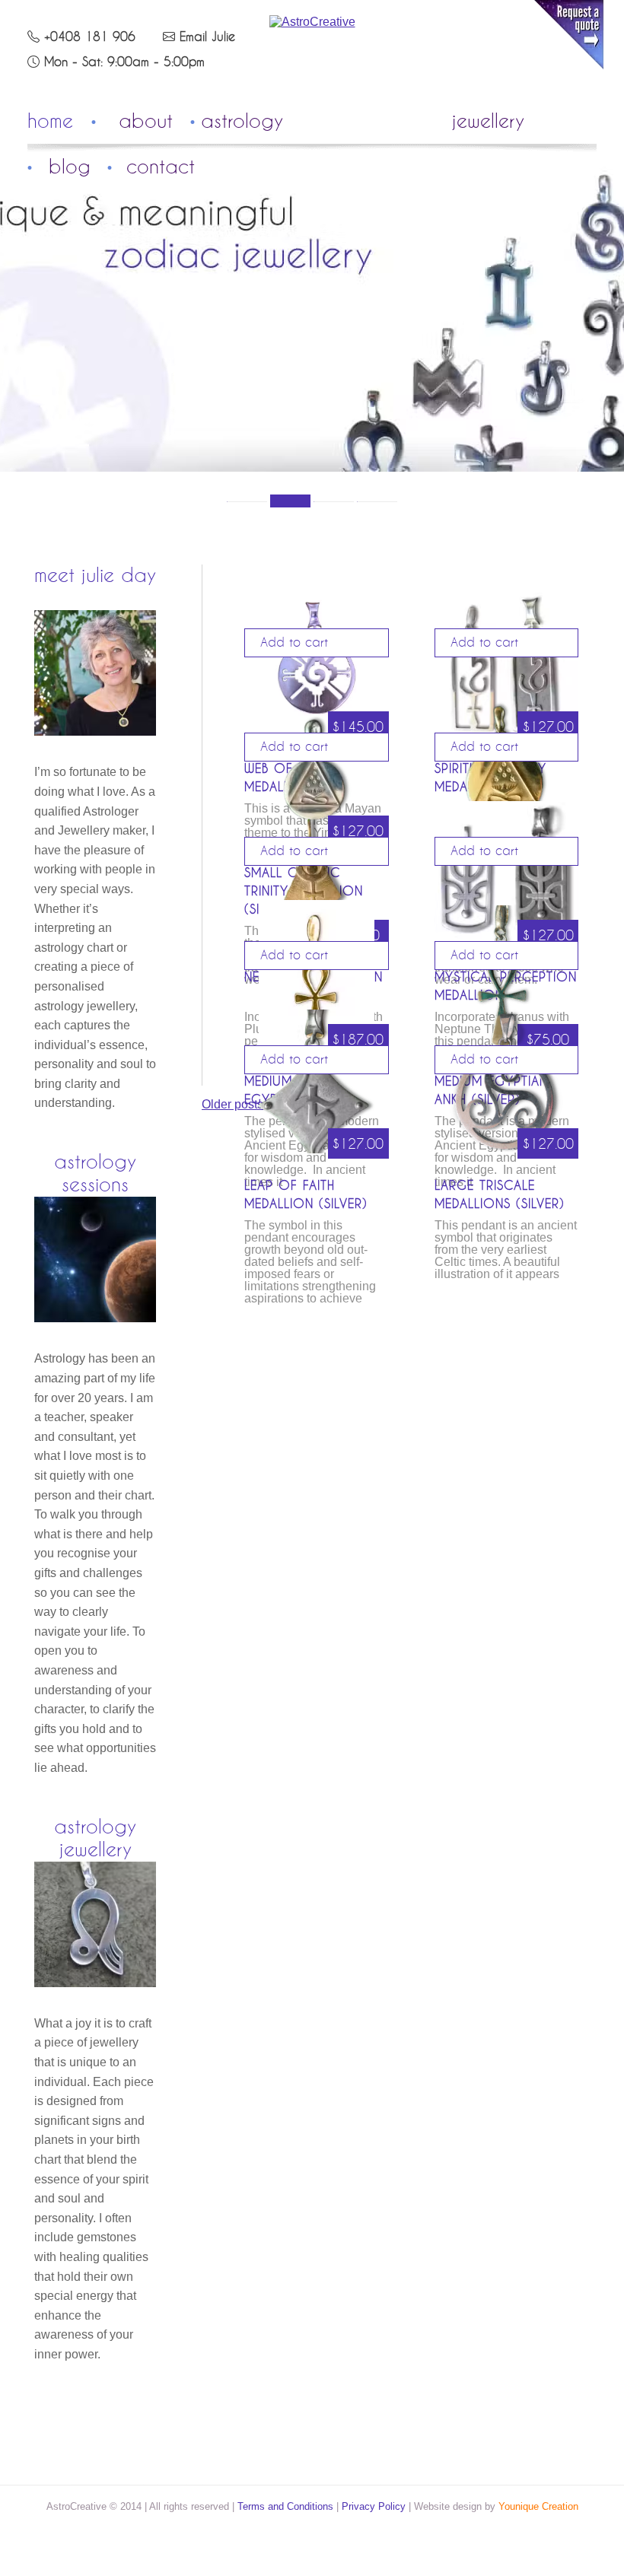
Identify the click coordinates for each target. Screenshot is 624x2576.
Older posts (232, 1104)
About (146, 122)
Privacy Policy (374, 2506)
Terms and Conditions (285, 2506)
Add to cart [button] (294, 643)
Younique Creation (538, 2506)
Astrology (242, 122)
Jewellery (488, 122)
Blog (70, 167)
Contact (161, 167)
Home (50, 122)
